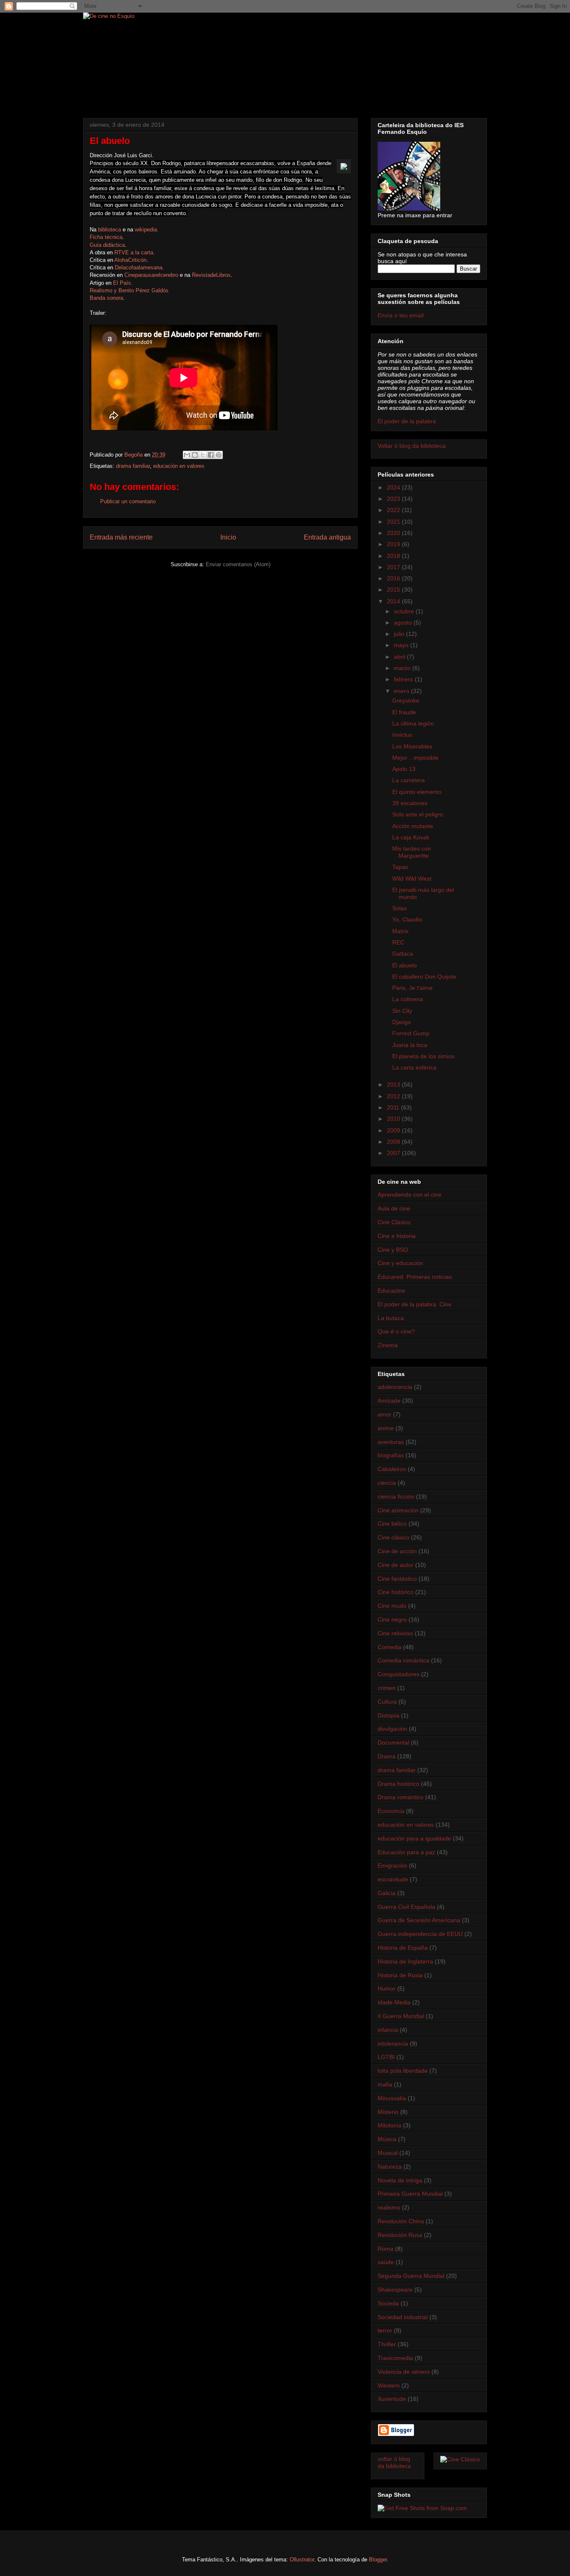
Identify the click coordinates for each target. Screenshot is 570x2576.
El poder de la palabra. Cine (415, 1304)
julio (400, 634)
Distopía (388, 1715)
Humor (387, 1988)
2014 (394, 601)
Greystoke (406, 700)
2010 (394, 1119)
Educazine (391, 1291)
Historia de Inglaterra (405, 1961)
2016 (394, 578)
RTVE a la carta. (135, 252)
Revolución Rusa (400, 2235)
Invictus (402, 735)
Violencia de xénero (404, 2372)
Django (402, 1022)
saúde (386, 2262)
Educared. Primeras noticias (415, 1277)
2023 (394, 499)
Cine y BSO (393, 1250)
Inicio (228, 537)
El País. (123, 283)
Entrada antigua (327, 537)
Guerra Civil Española (406, 1907)
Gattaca (403, 954)
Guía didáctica (107, 245)
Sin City (402, 1011)
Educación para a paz (406, 1852)
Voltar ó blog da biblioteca (412, 446)
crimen (387, 1688)
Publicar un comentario (128, 501)
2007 (394, 1153)
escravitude (393, 1879)
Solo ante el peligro (418, 814)
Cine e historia (397, 1236)
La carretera (409, 780)
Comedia (390, 1647)
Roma (386, 2249)
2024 (394, 487)
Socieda (388, 2303)
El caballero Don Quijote (424, 977)
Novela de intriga (400, 2180)
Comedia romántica (404, 1660)
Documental (393, 1742)
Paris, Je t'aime (412, 988)
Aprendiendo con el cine (410, 1195)
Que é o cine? (396, 1331)
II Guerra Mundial (401, 2016)
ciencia (387, 1483)
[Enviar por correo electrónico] (187, 455)
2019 (394, 544)
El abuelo (405, 965)
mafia (385, 2084)
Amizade (389, 1401)
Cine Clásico (394, 1222)
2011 (394, 1107)
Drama (387, 1756)
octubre (405, 611)
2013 (394, 1085)
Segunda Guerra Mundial (411, 2276)
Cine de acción (397, 1551)
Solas (400, 908)
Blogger (378, 2560)
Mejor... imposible (415, 758)
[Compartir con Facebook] (211, 455)
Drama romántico (401, 1797)
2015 (394, 590)
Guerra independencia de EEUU (420, 1934)
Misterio (388, 2112)
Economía (391, 1811)
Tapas (400, 867)
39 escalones (410, 803)
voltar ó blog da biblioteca (394, 2462)
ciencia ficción (396, 1496)
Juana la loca (410, 1045)
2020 (394, 533)
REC (398, 942)
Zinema (388, 1345)
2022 (394, 510)
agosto (404, 623)
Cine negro (392, 1619)
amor (385, 1414)
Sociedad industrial (403, 2317)
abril (400, 657)
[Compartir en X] (203, 455)
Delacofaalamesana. (139, 267)
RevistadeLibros (211, 275)
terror (385, 2330)
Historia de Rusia (400, 1975)
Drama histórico (398, 1784)
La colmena (408, 999)
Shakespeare (395, 2290)
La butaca (391, 1318)
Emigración (392, 1865)
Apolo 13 (404, 769)
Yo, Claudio (407, 919)
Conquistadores (398, 1674)
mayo (402, 645)
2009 (394, 1130)
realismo (389, 2207)
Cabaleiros (392, 1469)
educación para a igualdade (414, 1838)
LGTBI (386, 2057)
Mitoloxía (390, 2125)
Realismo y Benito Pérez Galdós (129, 290)
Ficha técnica (106, 237)
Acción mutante (413, 826)
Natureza (390, 2167)
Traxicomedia (395, 2358)
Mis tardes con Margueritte (412, 852)
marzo (403, 668)
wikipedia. (147, 230)
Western (389, 2385)
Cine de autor (396, 1565)
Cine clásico (393, 1537)
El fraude (404, 712)
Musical (388, 2153)
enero (402, 691)
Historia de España (403, 1948)
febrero (404, 679)
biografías (391, 1455)
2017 (394, 567)
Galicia (387, 1893)
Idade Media (394, 2002)
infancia (388, 2030)
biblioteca (110, 230)
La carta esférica (414, 1067)
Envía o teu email (401, 315)
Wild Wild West (412, 879)
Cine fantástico (397, 1579)
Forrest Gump (411, 1033)
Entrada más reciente (121, 537)
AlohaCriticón (130, 260)
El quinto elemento (417, 792)
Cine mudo (392, 1606)
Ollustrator (302, 2560)
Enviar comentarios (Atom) (238, 564)
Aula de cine (394, 1208)
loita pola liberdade (403, 2071)
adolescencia (395, 1387)
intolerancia (393, 2044)
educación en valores (179, 466)
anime (386, 1428)
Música (387, 2139)
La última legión (413, 723)
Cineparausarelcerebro (151, 275)
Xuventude (392, 2399)
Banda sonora (106, 298)
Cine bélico (392, 1524)
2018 (394, 556)
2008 (394, 1142)
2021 (394, 522)
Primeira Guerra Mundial (410, 2194)
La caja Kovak (411, 837)
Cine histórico (396, 1592)
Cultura (387, 1702)
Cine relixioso (395, 1633)
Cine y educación (400, 1263)
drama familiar (133, 466)
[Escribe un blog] (195, 455)
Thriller (387, 2344)
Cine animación (398, 1510)
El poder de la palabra (407, 421)
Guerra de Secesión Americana (419, 1920)
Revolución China (401, 2221)
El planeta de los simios (423, 1056)
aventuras (391, 1442)
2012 (394, 1096)
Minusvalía (392, 2098)
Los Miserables (412, 746)
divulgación (392, 1729)
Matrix (400, 931)
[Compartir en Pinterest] (219, 455)
